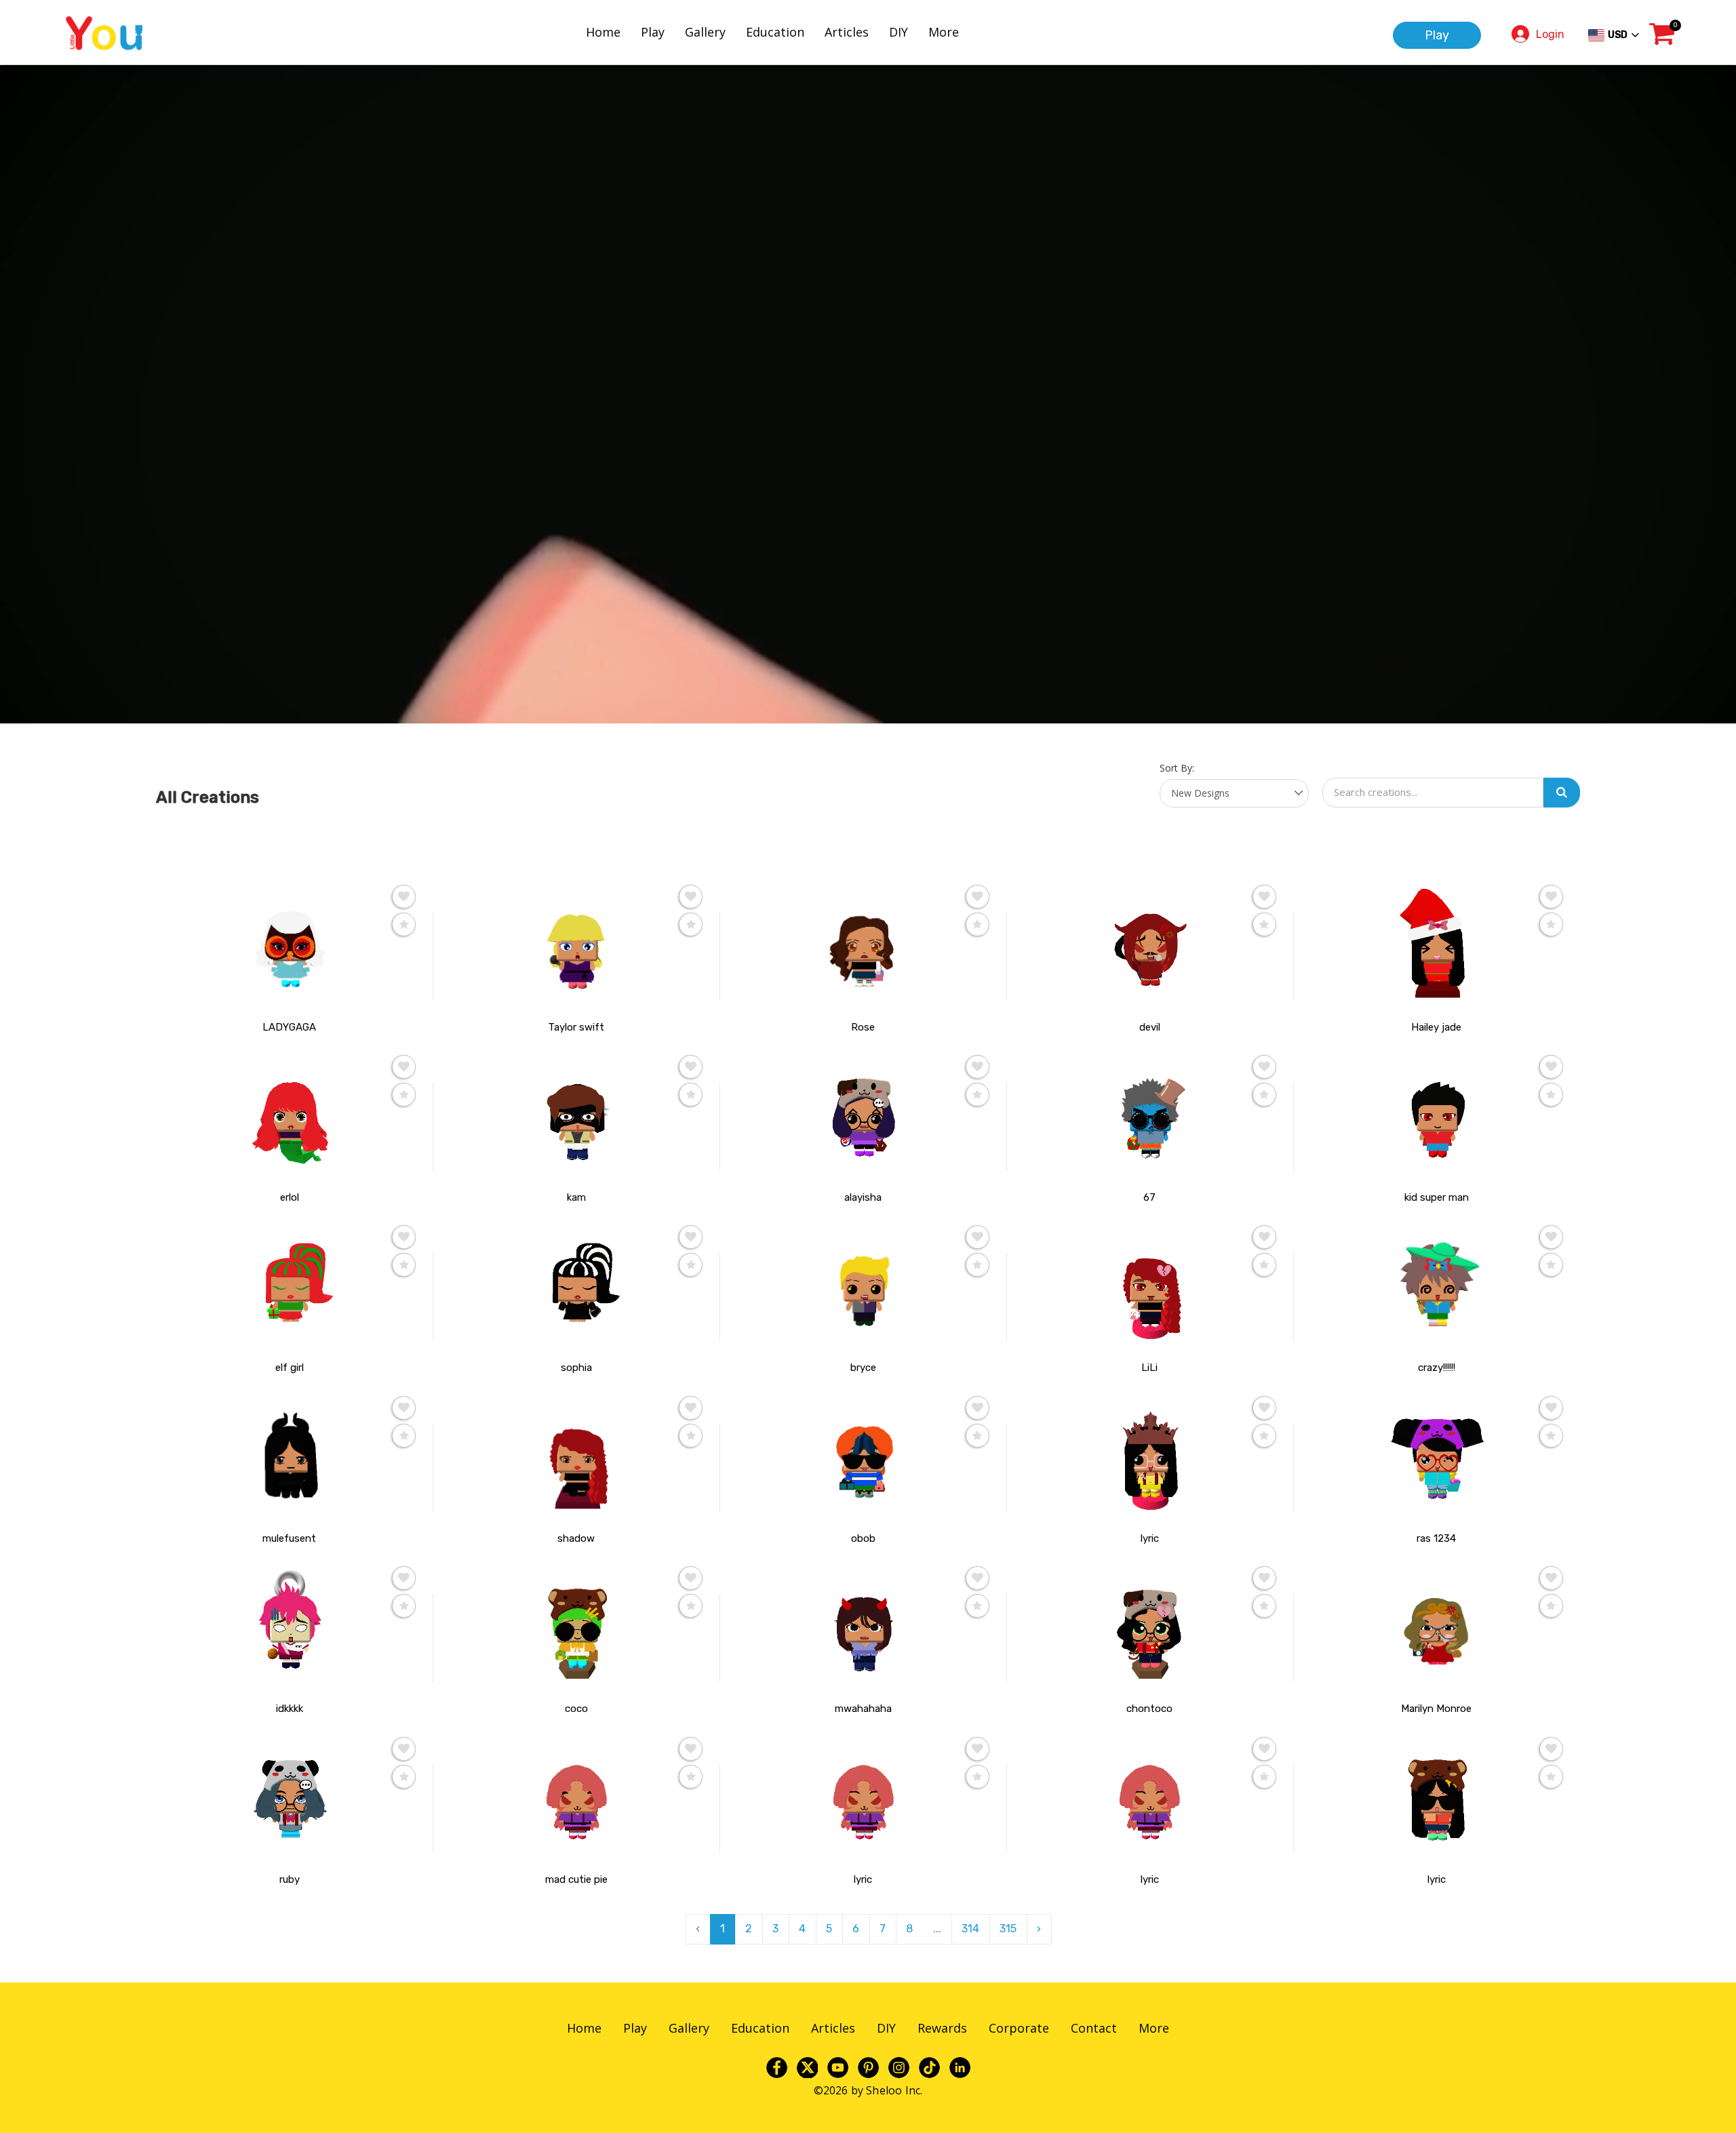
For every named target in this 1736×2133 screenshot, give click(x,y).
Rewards (942, 2028)
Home (603, 32)
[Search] (1562, 793)
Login (1550, 34)
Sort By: (1177, 768)
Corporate (1019, 2028)
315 (1008, 1929)
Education (775, 32)
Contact (1094, 2028)
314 (970, 1929)
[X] (807, 2067)
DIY (899, 32)
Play (653, 32)
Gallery (705, 32)
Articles (847, 32)
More (944, 32)
